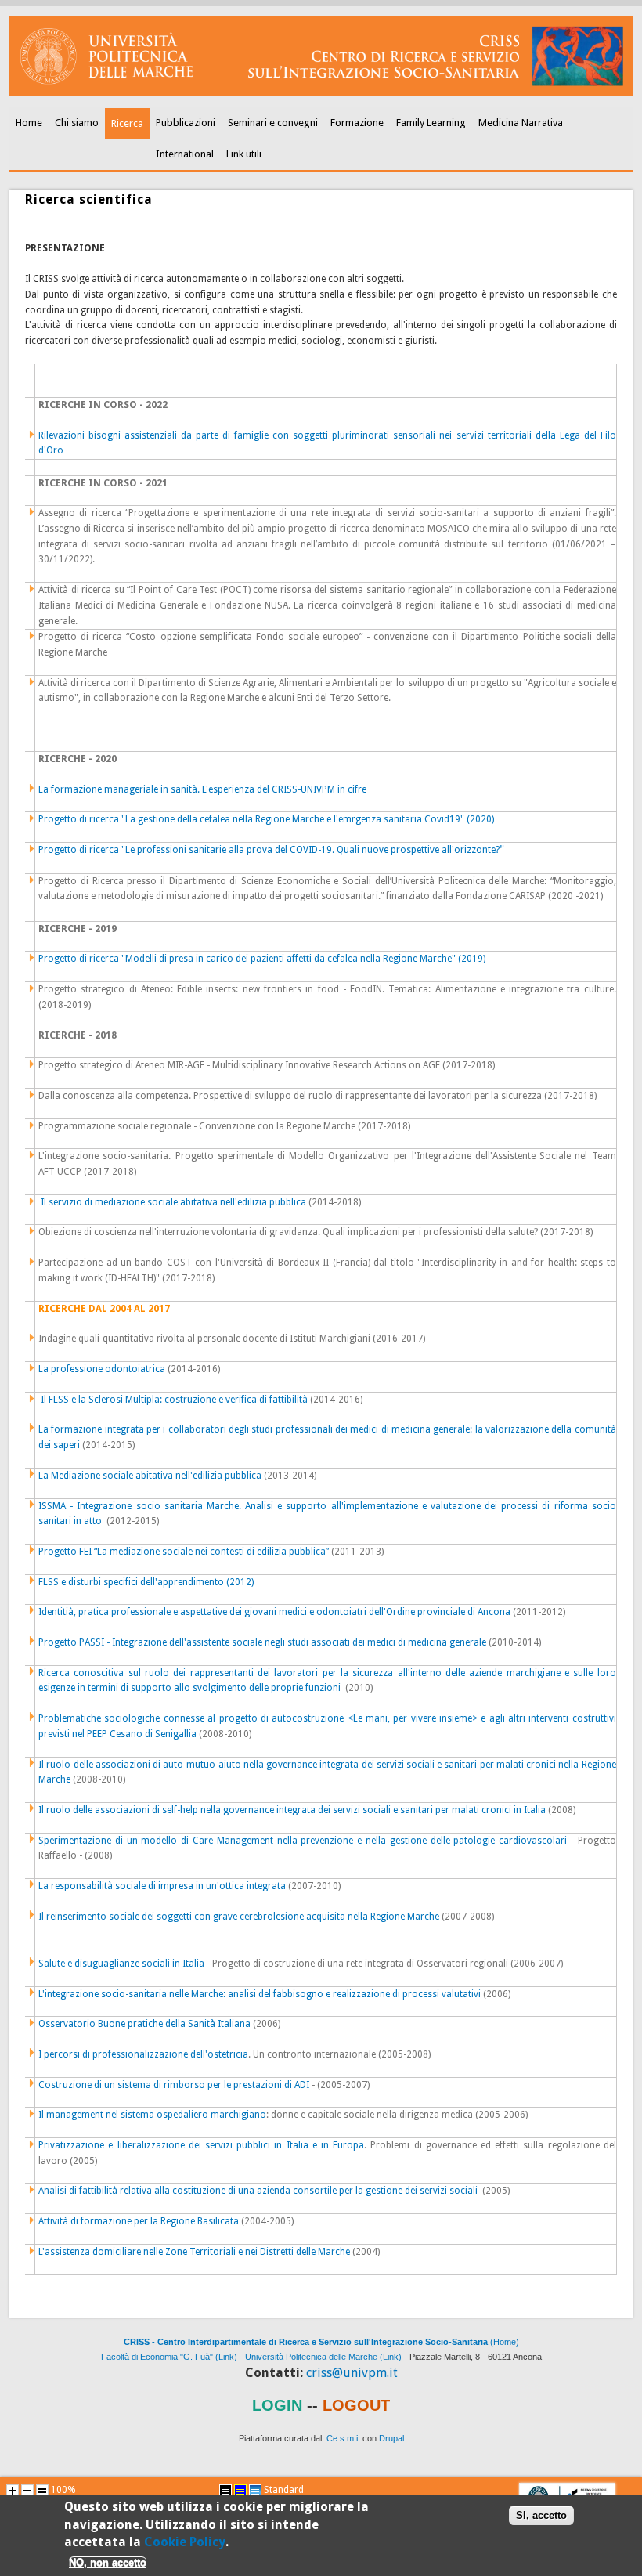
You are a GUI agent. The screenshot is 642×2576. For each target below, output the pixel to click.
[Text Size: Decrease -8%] (27, 2491)
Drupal (391, 2438)
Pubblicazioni (186, 123)
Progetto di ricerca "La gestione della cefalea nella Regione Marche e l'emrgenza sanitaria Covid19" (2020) (266, 819)
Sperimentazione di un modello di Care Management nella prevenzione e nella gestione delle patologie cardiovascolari (303, 1841)
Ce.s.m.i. (343, 2438)
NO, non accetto (108, 2562)
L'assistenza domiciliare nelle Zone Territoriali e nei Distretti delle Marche (194, 2252)
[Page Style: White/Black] (225, 2491)
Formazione (357, 123)
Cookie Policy (185, 2542)
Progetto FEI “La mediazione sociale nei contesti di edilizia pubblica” (184, 1552)
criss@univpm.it (352, 2373)
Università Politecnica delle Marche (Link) (323, 2357)
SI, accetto (541, 2515)
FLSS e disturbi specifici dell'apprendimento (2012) (146, 1582)
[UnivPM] (321, 92)
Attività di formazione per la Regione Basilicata (139, 2221)
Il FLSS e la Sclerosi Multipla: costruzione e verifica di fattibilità (174, 1400)
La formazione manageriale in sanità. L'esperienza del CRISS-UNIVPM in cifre (202, 789)
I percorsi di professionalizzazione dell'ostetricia (143, 2054)
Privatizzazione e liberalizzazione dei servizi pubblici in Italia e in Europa (201, 2145)
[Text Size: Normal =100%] (42, 2491)
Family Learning (431, 123)
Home (29, 123)
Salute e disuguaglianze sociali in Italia (123, 1964)
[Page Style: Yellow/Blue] (240, 2491)
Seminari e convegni (273, 123)
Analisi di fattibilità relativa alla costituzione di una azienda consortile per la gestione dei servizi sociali (258, 2191)
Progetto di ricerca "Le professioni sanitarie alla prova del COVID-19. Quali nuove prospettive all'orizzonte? (271, 850)
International (185, 154)
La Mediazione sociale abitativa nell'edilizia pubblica (150, 1476)
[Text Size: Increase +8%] (13, 2491)
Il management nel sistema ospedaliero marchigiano (152, 2115)
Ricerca (127, 123)
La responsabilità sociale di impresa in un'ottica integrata (162, 1886)
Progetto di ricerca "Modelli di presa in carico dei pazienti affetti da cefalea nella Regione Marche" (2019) (262, 959)
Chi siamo (77, 123)
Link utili (244, 154)
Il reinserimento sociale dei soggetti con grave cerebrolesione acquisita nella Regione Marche (239, 1917)
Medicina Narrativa (521, 123)
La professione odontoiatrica (102, 1369)
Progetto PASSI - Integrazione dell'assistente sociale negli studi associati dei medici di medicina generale (262, 1642)
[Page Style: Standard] (255, 2491)
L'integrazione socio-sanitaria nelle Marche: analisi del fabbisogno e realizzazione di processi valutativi (260, 1994)
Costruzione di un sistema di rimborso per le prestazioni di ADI (174, 2085)
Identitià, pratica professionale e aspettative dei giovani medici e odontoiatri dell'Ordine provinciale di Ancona (274, 1612)
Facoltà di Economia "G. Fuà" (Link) (169, 2357)
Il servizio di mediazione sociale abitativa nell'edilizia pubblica (173, 1202)
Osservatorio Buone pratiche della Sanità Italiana (144, 2024)
